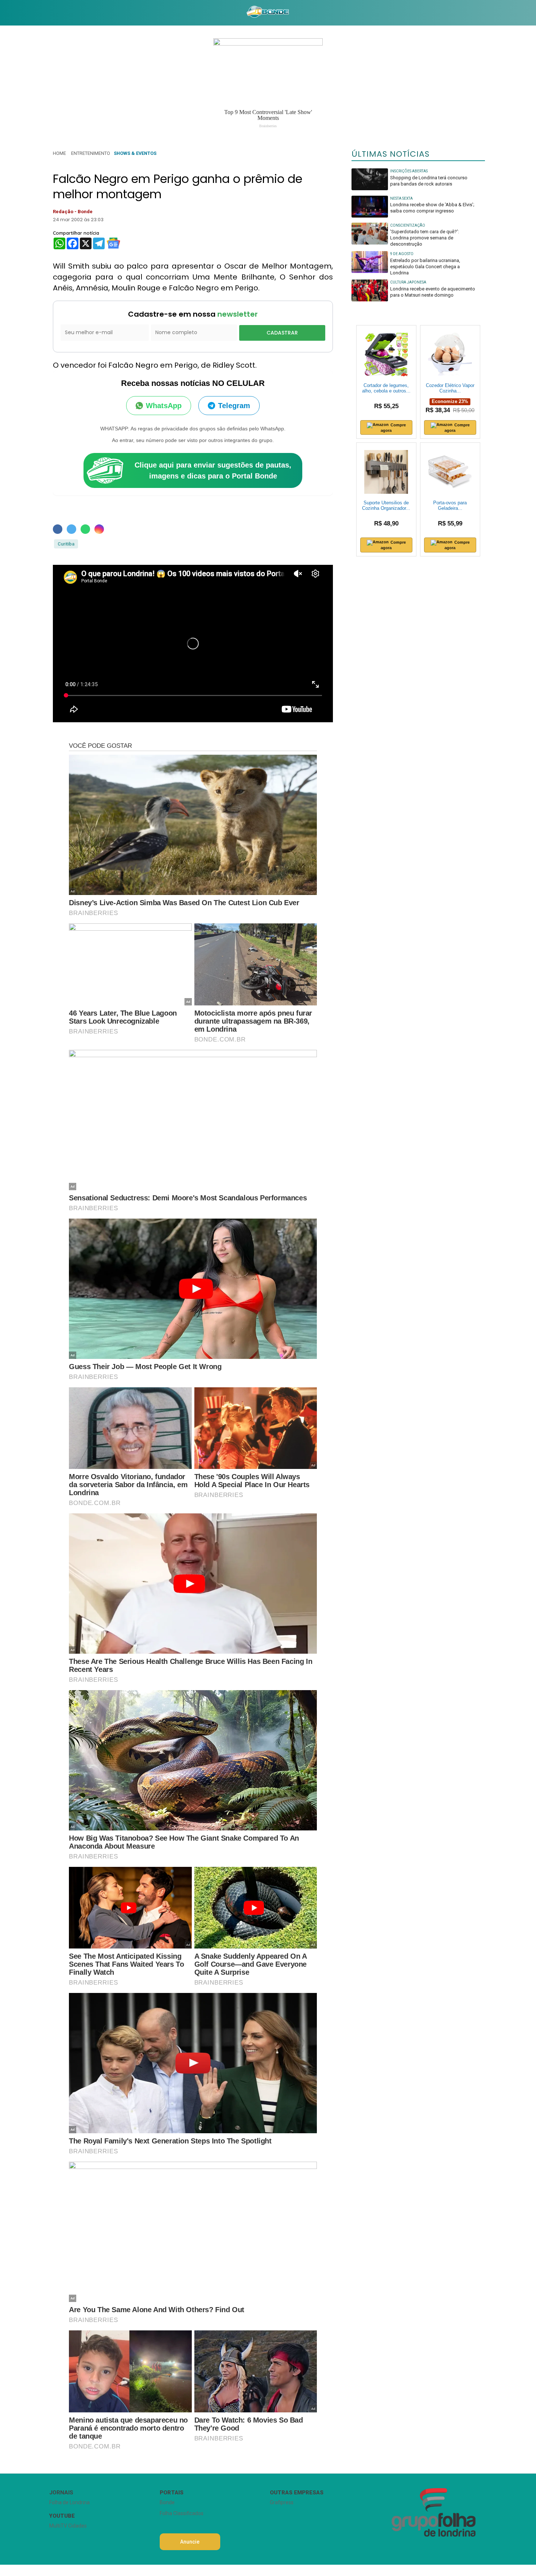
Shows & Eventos (135, 153)
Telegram (234, 406)
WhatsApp (164, 406)
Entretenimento (91, 153)
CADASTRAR (282, 333)
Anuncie (190, 2542)
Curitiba (66, 544)
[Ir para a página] (268, 13)
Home (59, 153)
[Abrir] (44, 13)
